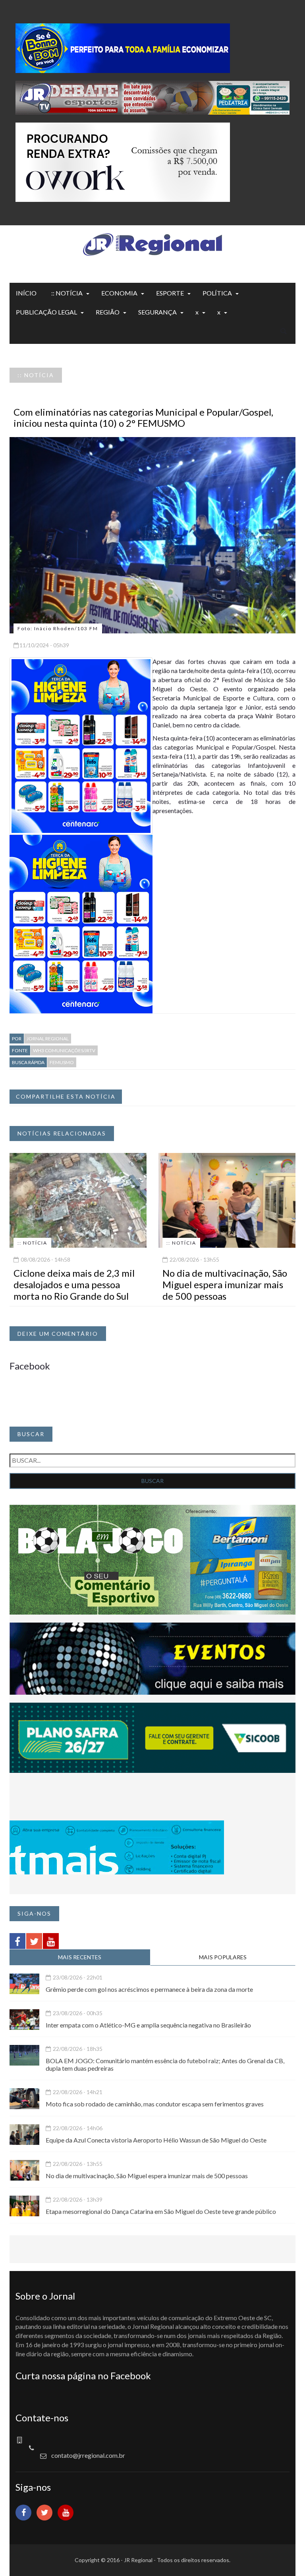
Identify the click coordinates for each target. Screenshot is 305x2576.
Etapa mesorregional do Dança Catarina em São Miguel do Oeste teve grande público (161, 2211)
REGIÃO (108, 312)
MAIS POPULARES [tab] (223, 1957)
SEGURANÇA (157, 312)
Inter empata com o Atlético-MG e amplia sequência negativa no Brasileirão (148, 2025)
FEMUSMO (62, 1062)
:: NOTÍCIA (67, 293)
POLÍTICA (217, 293)
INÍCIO (26, 293)
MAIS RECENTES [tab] (80, 1957)
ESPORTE (170, 293)
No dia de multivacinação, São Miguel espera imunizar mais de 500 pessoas (225, 1284)
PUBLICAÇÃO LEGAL (46, 312)
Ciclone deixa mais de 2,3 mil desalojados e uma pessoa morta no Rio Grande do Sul (74, 1284)
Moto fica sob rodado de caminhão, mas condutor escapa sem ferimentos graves (155, 2104)
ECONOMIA (119, 293)
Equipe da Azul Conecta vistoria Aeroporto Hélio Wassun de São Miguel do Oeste (156, 2140)
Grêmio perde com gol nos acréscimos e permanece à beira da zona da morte (149, 1989)
